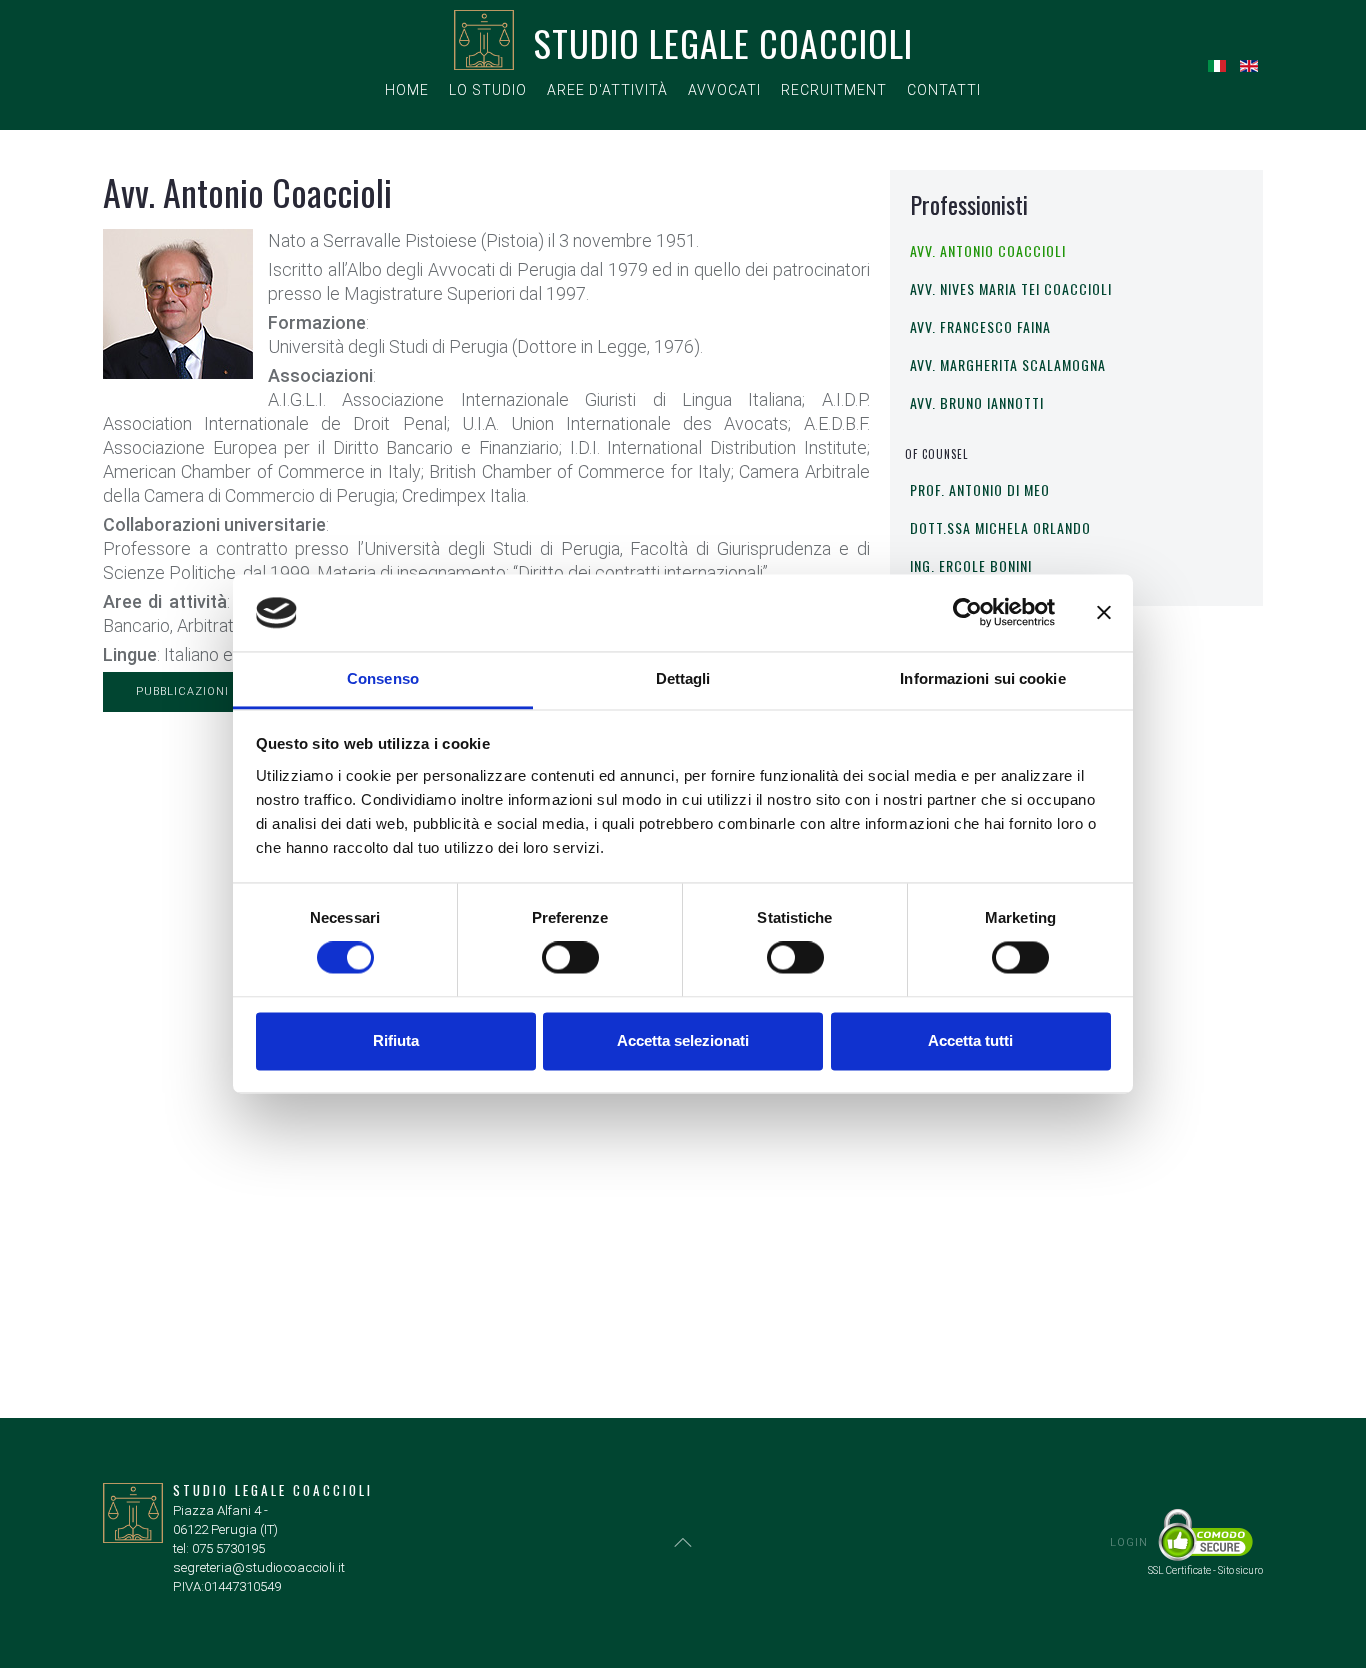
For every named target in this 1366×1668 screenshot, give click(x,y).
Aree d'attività (607, 90)
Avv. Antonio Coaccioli (988, 250)
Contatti (944, 90)
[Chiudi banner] (1104, 613)
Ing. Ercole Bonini (971, 565)
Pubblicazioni (182, 691)
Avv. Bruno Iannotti (977, 402)
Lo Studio (488, 90)
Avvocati (724, 90)
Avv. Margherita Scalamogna (1008, 364)
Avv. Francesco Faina (980, 326)
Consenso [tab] (383, 678)
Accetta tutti (970, 1040)
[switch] (570, 958)
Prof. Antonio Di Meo (980, 489)
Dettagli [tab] (683, 678)
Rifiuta (396, 1040)
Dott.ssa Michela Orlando (1000, 527)
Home (407, 90)
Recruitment (834, 90)
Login (1129, 1542)
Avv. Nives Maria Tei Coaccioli (1011, 288)
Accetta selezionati (683, 1040)
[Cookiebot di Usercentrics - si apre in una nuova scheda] (967, 613)
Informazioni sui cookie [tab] (982, 678)
